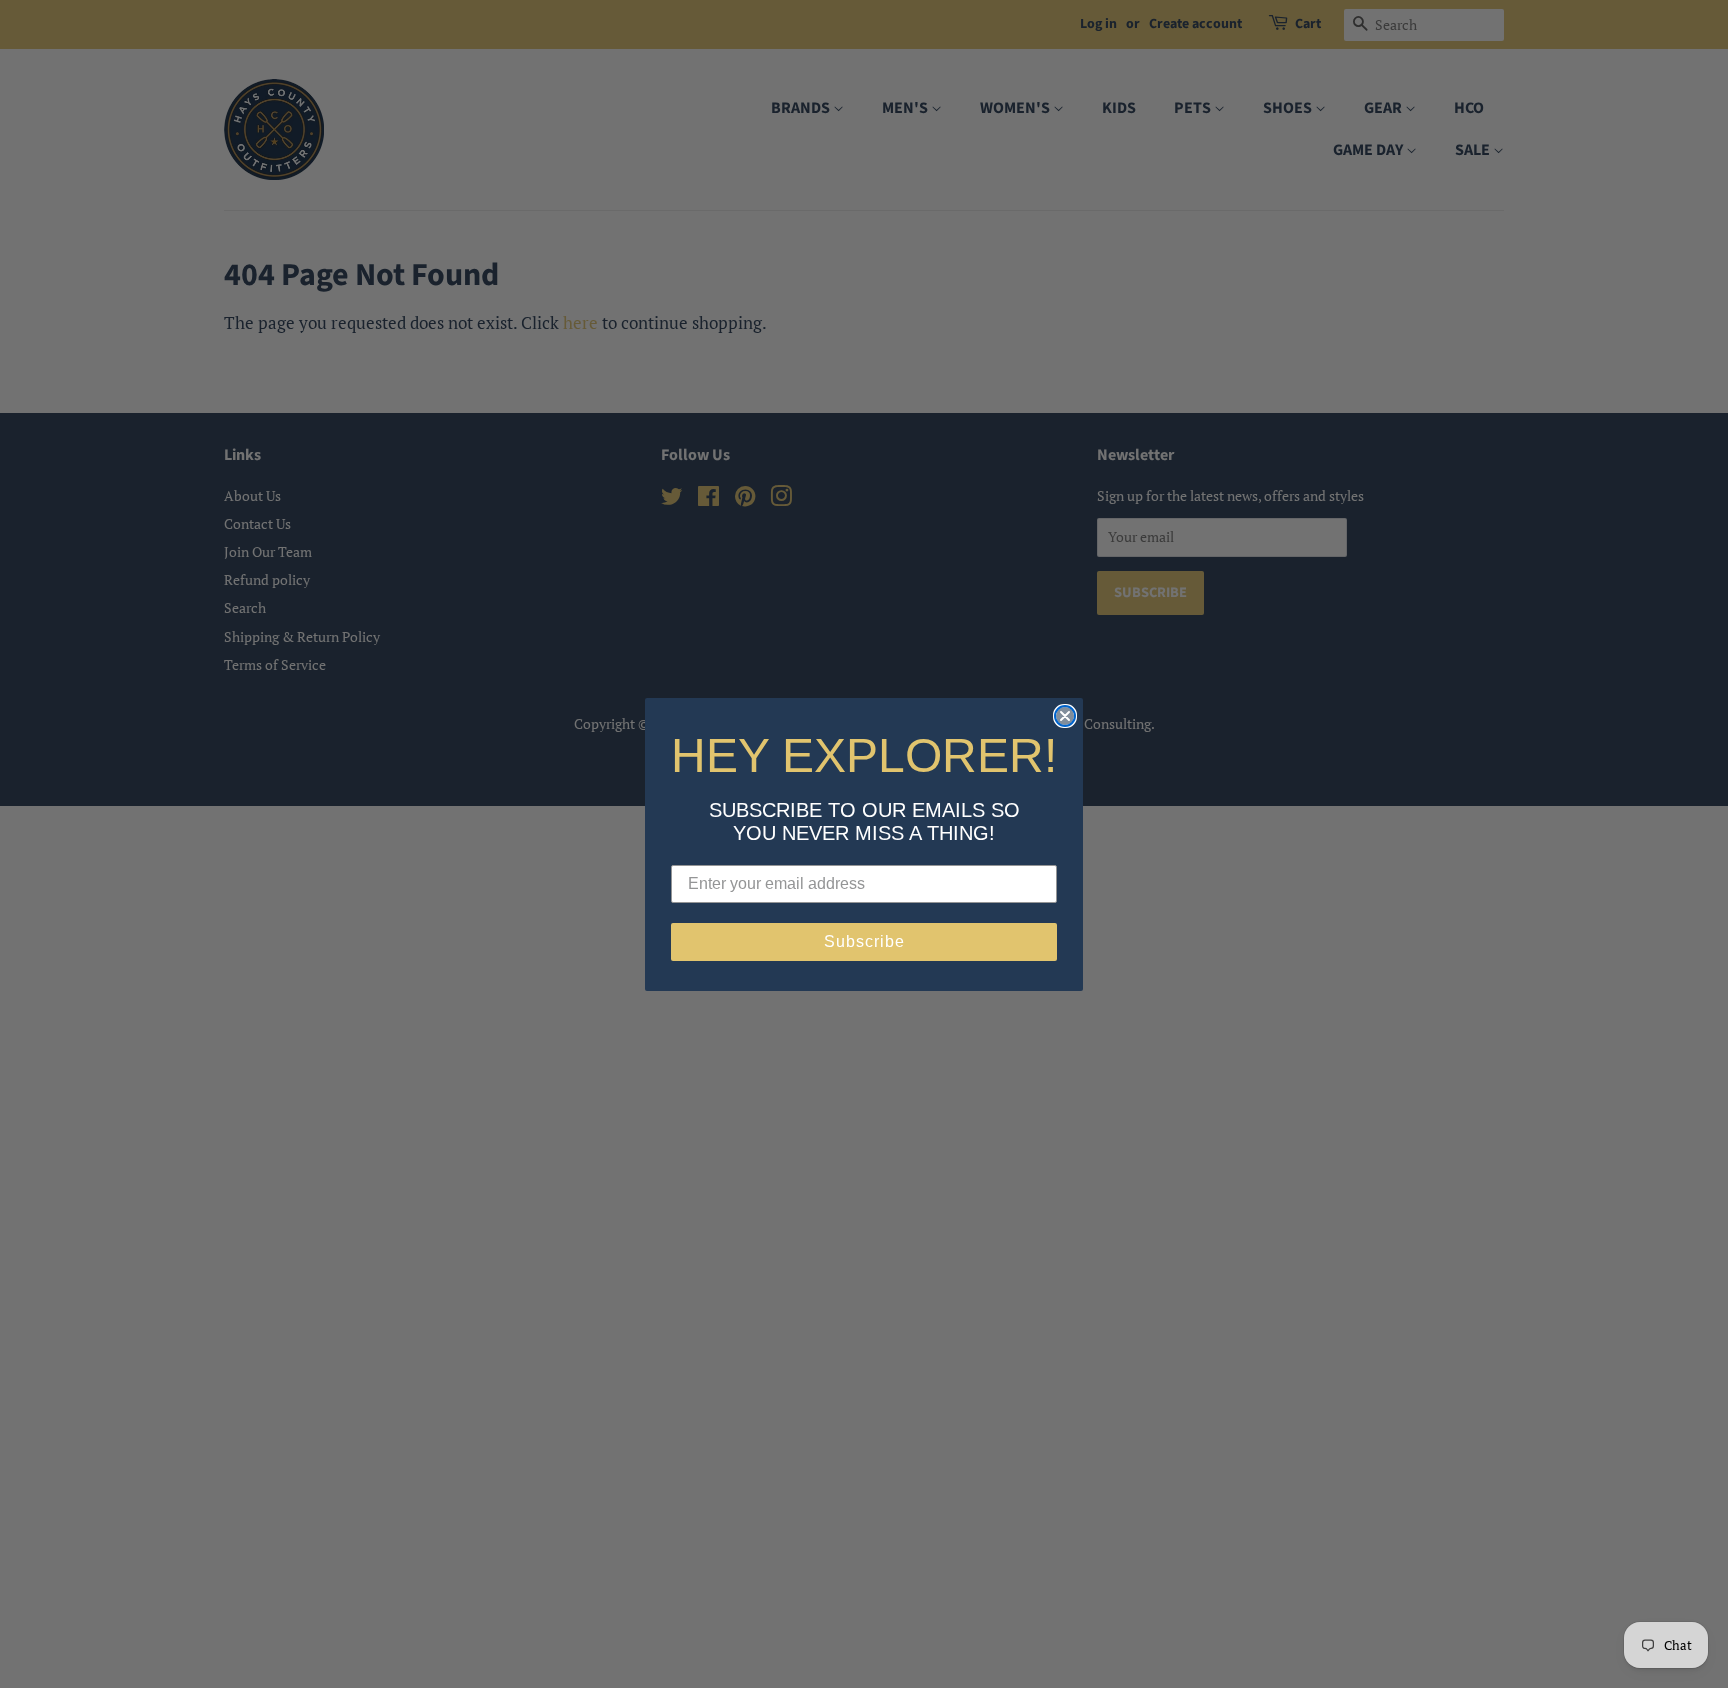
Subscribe (864, 941)
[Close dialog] (1065, 716)
